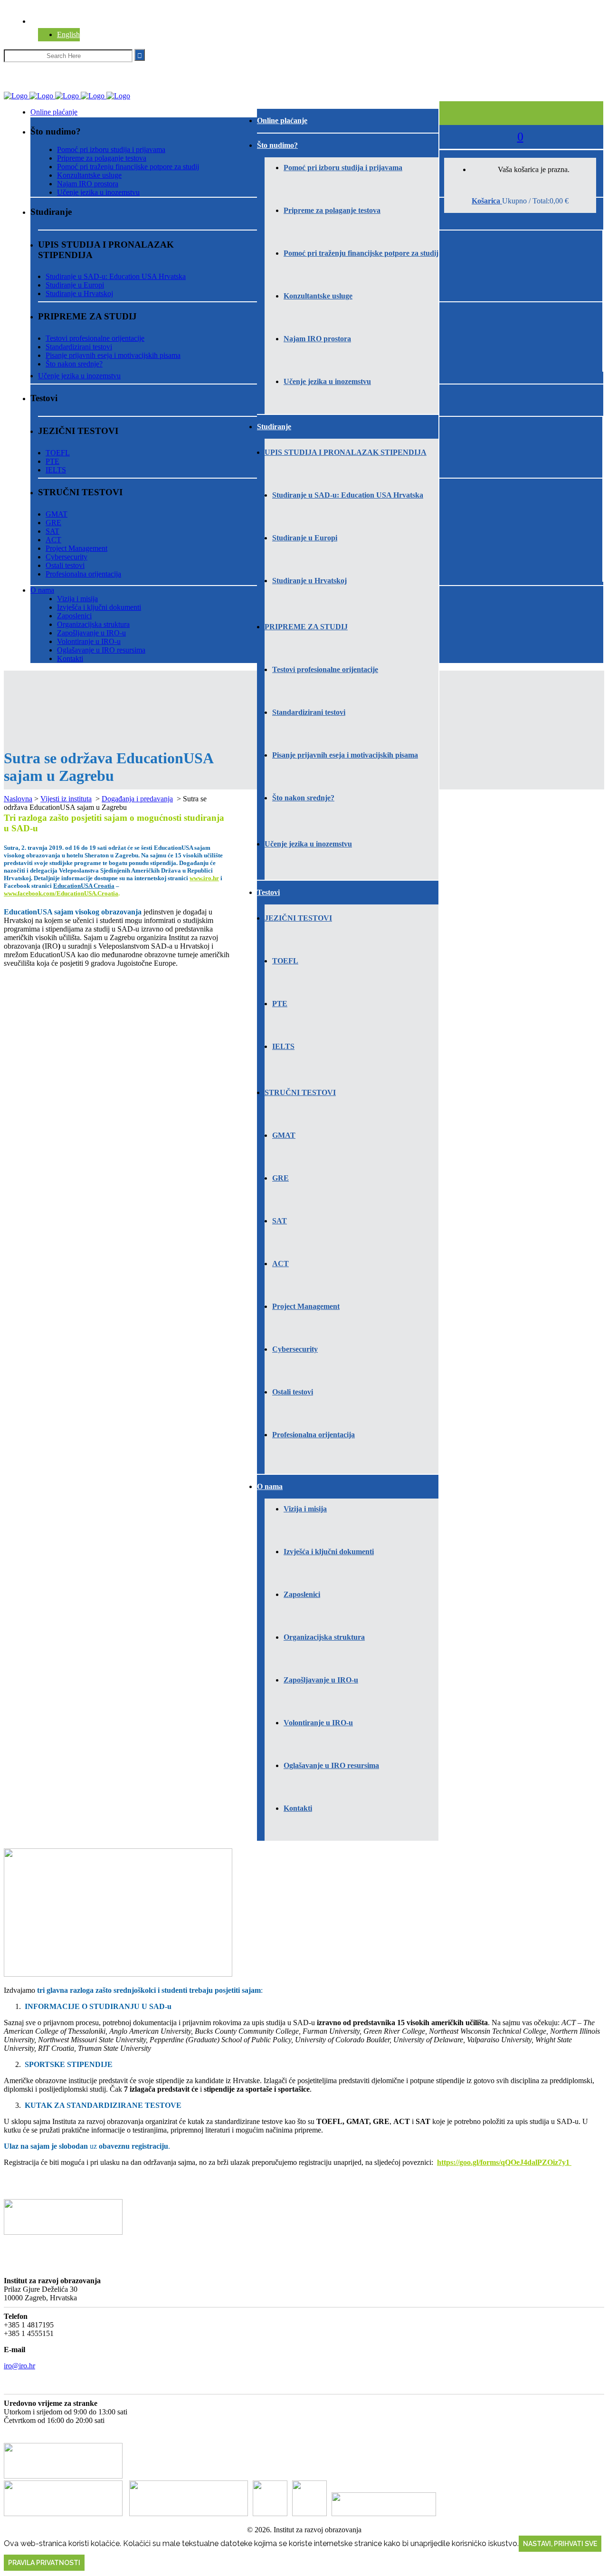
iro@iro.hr (86, 68)
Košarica (487, 201)
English (68, 34)
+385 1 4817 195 (33, 68)
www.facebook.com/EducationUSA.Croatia (61, 893)
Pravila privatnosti (44, 2563)
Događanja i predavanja (137, 799)
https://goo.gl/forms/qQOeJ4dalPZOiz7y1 (504, 2162)
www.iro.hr (204, 878)
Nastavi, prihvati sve (560, 2544)
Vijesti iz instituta (66, 799)
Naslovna (18, 799)
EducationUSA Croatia (84, 886)
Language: (46, 21)
